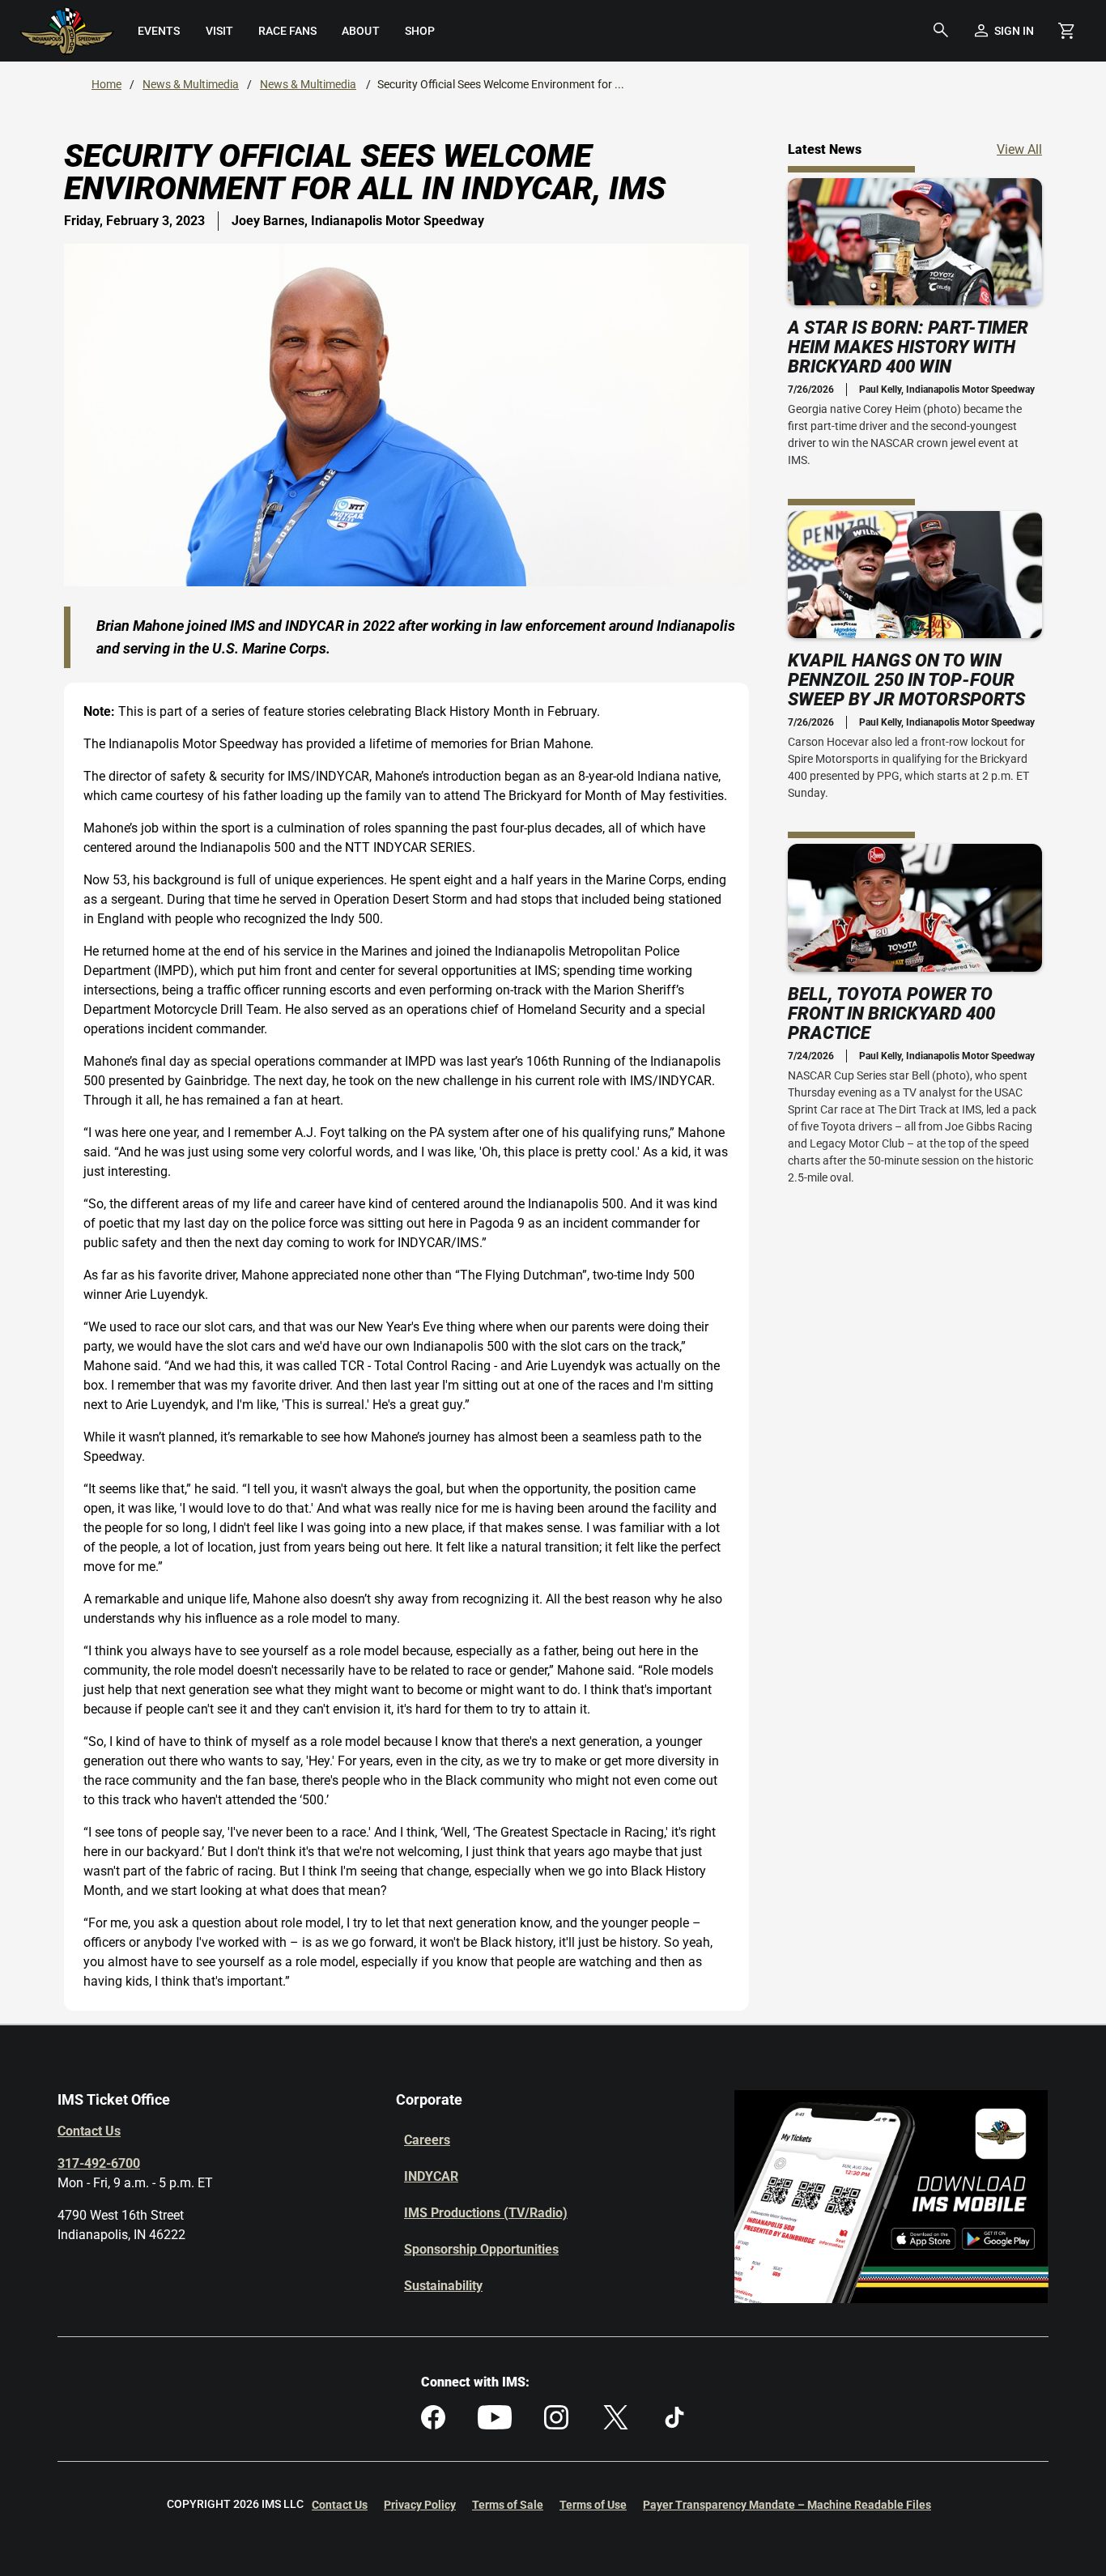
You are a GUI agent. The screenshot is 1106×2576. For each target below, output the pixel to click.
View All (1019, 149)
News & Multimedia (191, 84)
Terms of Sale (508, 2505)
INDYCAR (431, 2176)
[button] (941, 31)
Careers (427, 2140)
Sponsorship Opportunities (481, 2249)
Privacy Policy (420, 2505)
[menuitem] (159, 31)
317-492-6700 (99, 2163)
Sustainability (443, 2286)
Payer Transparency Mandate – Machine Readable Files (787, 2505)
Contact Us (89, 2131)
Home (106, 84)
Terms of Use (593, 2505)
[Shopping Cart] (1066, 31)
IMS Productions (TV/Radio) (486, 2213)
